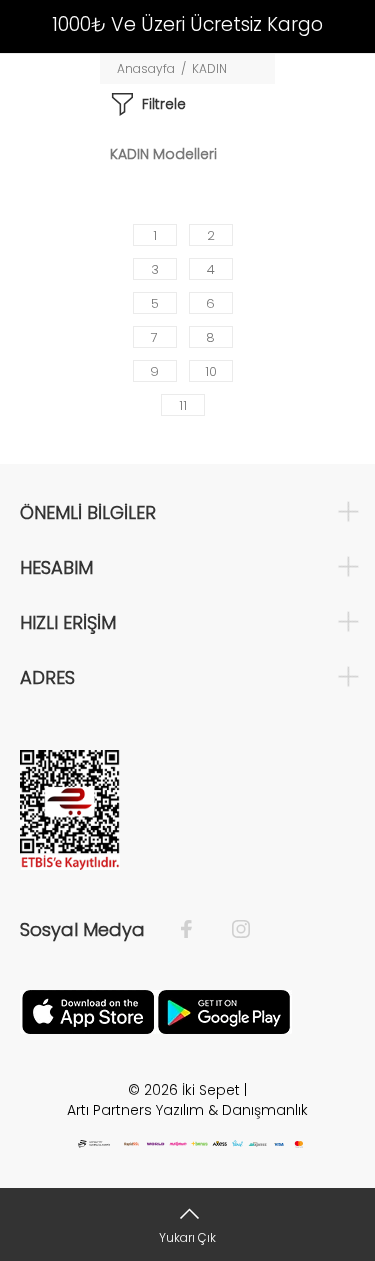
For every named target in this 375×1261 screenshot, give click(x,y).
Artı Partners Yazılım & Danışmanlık (187, 1110)
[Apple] (88, 1011)
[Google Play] (224, 1011)
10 (211, 371)
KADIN (209, 68)
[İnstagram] (231, 930)
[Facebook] (196, 930)
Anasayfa (146, 68)
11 (183, 405)
